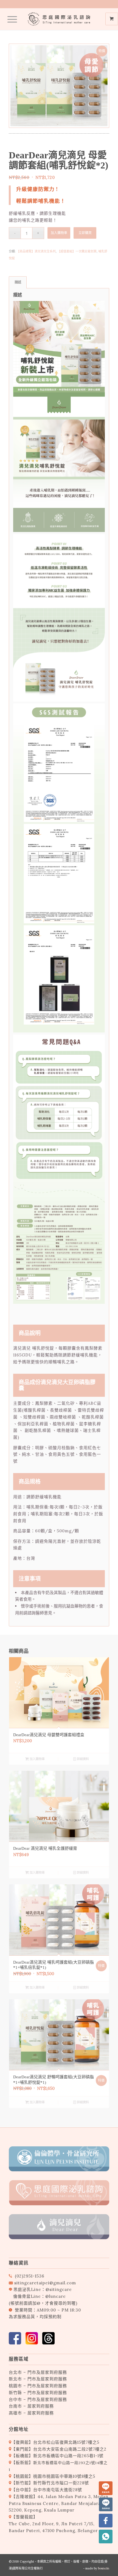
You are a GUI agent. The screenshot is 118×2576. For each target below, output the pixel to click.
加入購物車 (59, 233)
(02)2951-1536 (30, 2276)
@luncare (56, 2296)
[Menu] (9, 19)
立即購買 (85, 233)
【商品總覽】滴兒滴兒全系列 (36, 251)
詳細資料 (82, 1759)
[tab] (18, 282)
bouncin (104, 2568)
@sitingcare (59, 2289)
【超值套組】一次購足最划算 (77, 251)
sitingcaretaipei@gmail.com (45, 2283)
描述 (18, 282)
